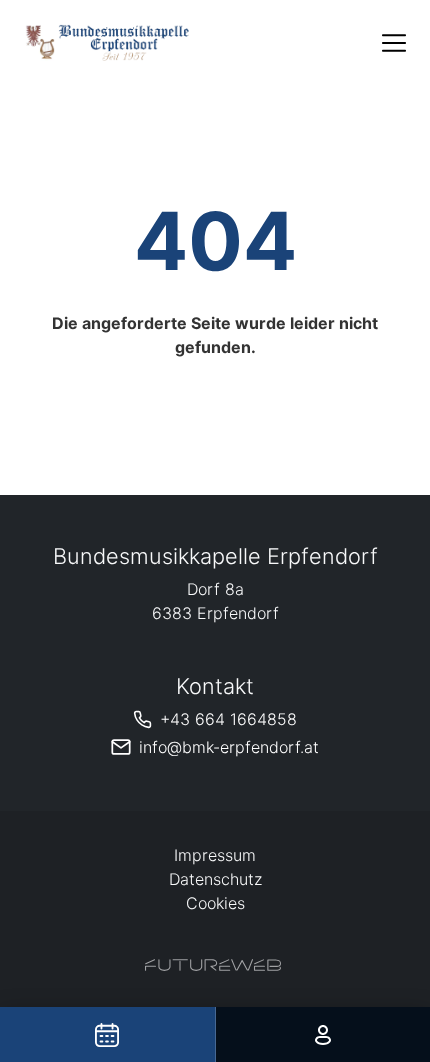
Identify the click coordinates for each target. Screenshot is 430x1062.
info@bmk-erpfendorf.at (229, 747)
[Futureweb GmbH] (213, 965)
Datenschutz (215, 879)
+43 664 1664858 (228, 719)
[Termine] (107, 1034)
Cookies (215, 903)
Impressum (215, 855)
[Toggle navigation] (394, 43)
